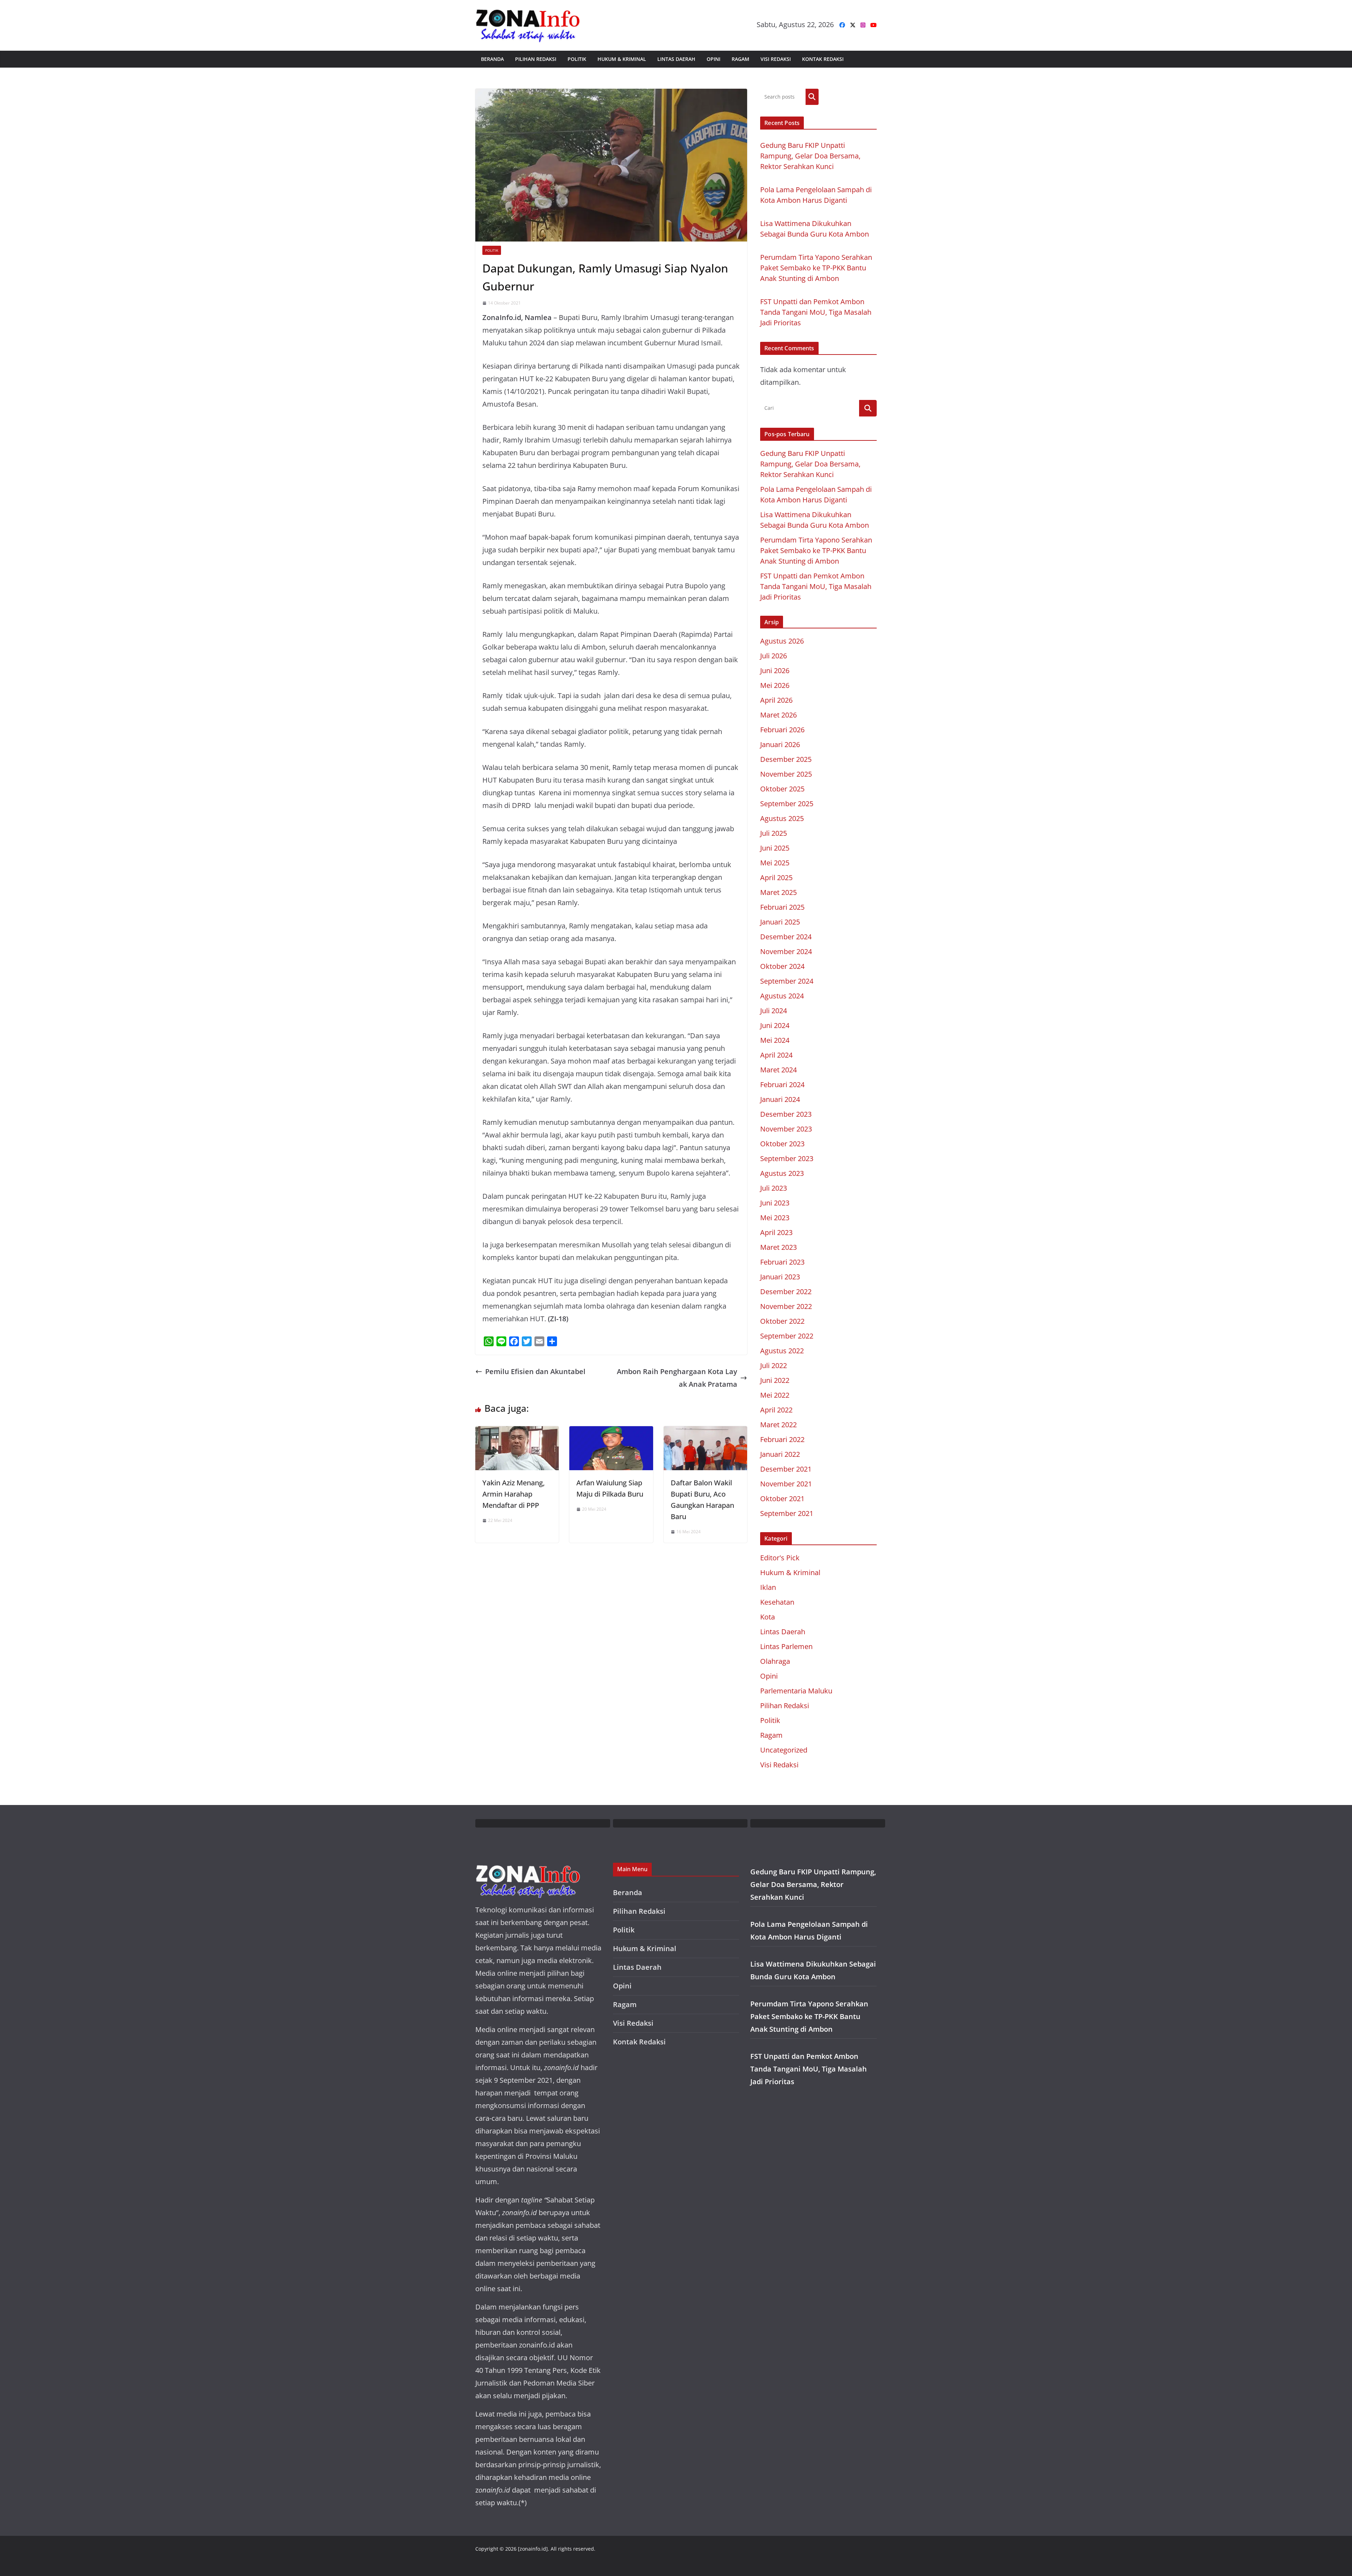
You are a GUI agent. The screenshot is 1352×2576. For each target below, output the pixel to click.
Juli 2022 (774, 1365)
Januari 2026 (780, 744)
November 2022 (786, 1306)
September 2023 (787, 1158)
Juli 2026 (774, 656)
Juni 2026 (775, 670)
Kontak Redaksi (823, 59)
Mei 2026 (775, 685)
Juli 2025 (774, 833)
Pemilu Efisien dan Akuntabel (535, 1371)
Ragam (740, 59)
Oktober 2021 (782, 1499)
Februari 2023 (782, 1262)
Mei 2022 (775, 1395)
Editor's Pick (780, 1558)
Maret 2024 (778, 1070)
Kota (768, 1617)
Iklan (768, 1587)
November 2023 (786, 1129)
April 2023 (776, 1232)
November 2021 (786, 1484)
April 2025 (776, 878)
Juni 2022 (775, 1380)
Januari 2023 (780, 1277)
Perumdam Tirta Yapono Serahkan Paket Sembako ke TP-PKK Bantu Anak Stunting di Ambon (816, 268)
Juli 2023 (774, 1188)
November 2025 (786, 774)
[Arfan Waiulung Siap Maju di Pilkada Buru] (611, 1432)
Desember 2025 (786, 759)
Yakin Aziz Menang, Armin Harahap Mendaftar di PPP (514, 1494)
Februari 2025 (782, 907)
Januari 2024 (780, 1099)
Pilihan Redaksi (536, 59)
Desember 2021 (786, 1469)
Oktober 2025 (782, 789)
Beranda (492, 59)
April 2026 (776, 700)
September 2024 (787, 981)
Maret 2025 (778, 892)
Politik (577, 59)
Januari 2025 (780, 922)
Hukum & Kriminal (622, 59)
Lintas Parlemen (786, 1646)
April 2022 (776, 1410)
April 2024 (776, 1055)
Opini (713, 59)
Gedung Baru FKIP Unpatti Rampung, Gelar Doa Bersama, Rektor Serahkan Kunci (810, 156)
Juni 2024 (775, 1025)
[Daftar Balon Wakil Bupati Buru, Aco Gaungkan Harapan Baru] (705, 1432)
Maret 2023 (778, 1247)
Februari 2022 (782, 1439)
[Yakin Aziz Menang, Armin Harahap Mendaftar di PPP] (517, 1432)
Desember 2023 (786, 1114)
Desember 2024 (786, 937)
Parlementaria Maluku (796, 1691)
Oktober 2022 (782, 1321)
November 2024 (786, 951)
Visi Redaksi (776, 59)
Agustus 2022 (782, 1351)
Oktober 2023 (782, 1144)
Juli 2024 (774, 1011)
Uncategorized (784, 1750)
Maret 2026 (778, 715)
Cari (812, 97)
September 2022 (787, 1336)
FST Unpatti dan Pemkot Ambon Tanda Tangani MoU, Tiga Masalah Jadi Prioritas (816, 312)
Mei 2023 (775, 1218)
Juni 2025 (775, 848)
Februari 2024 (782, 1085)
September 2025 (787, 804)
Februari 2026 (782, 730)
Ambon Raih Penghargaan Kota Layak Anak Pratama (677, 1378)
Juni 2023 (775, 1203)
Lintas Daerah (676, 59)
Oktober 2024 (782, 966)
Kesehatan (777, 1602)
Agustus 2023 (782, 1173)
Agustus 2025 (782, 818)
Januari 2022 (780, 1454)
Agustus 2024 (782, 996)
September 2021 (787, 1513)
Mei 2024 (775, 1040)
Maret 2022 (778, 1425)
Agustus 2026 (782, 641)
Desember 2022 (786, 1292)
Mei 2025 (775, 863)
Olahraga (775, 1661)
